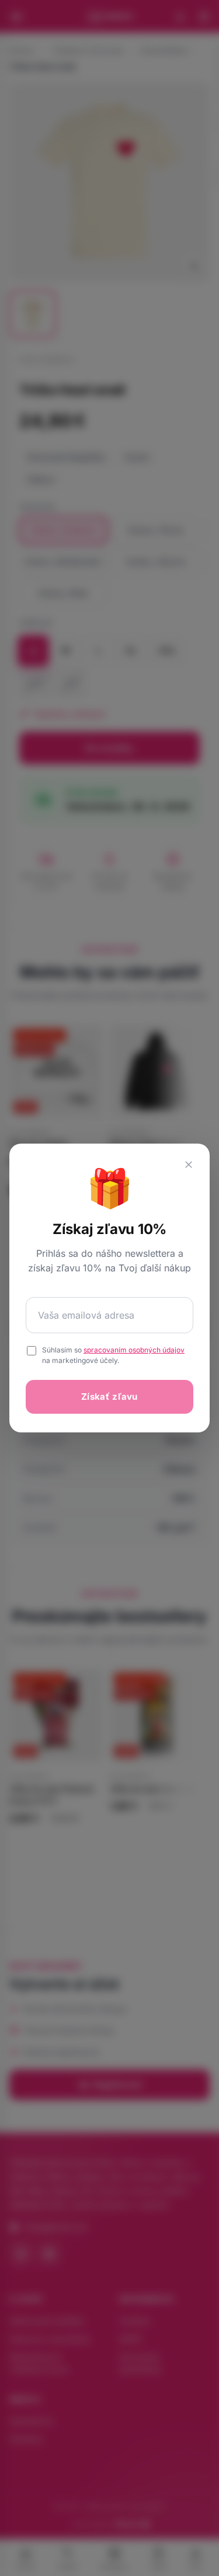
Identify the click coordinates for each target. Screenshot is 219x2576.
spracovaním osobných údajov (134, 1350)
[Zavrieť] (189, 1165)
